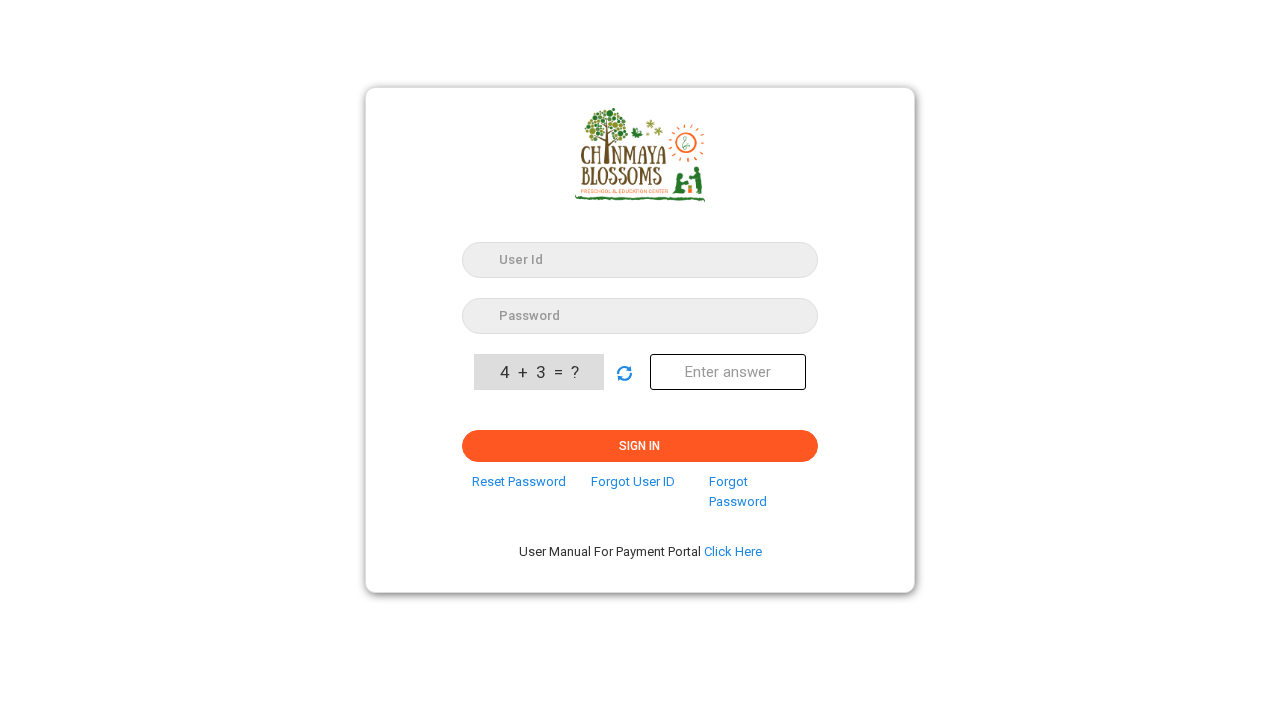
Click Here (733, 551)
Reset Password (519, 481)
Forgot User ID (633, 481)
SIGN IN (639, 446)
